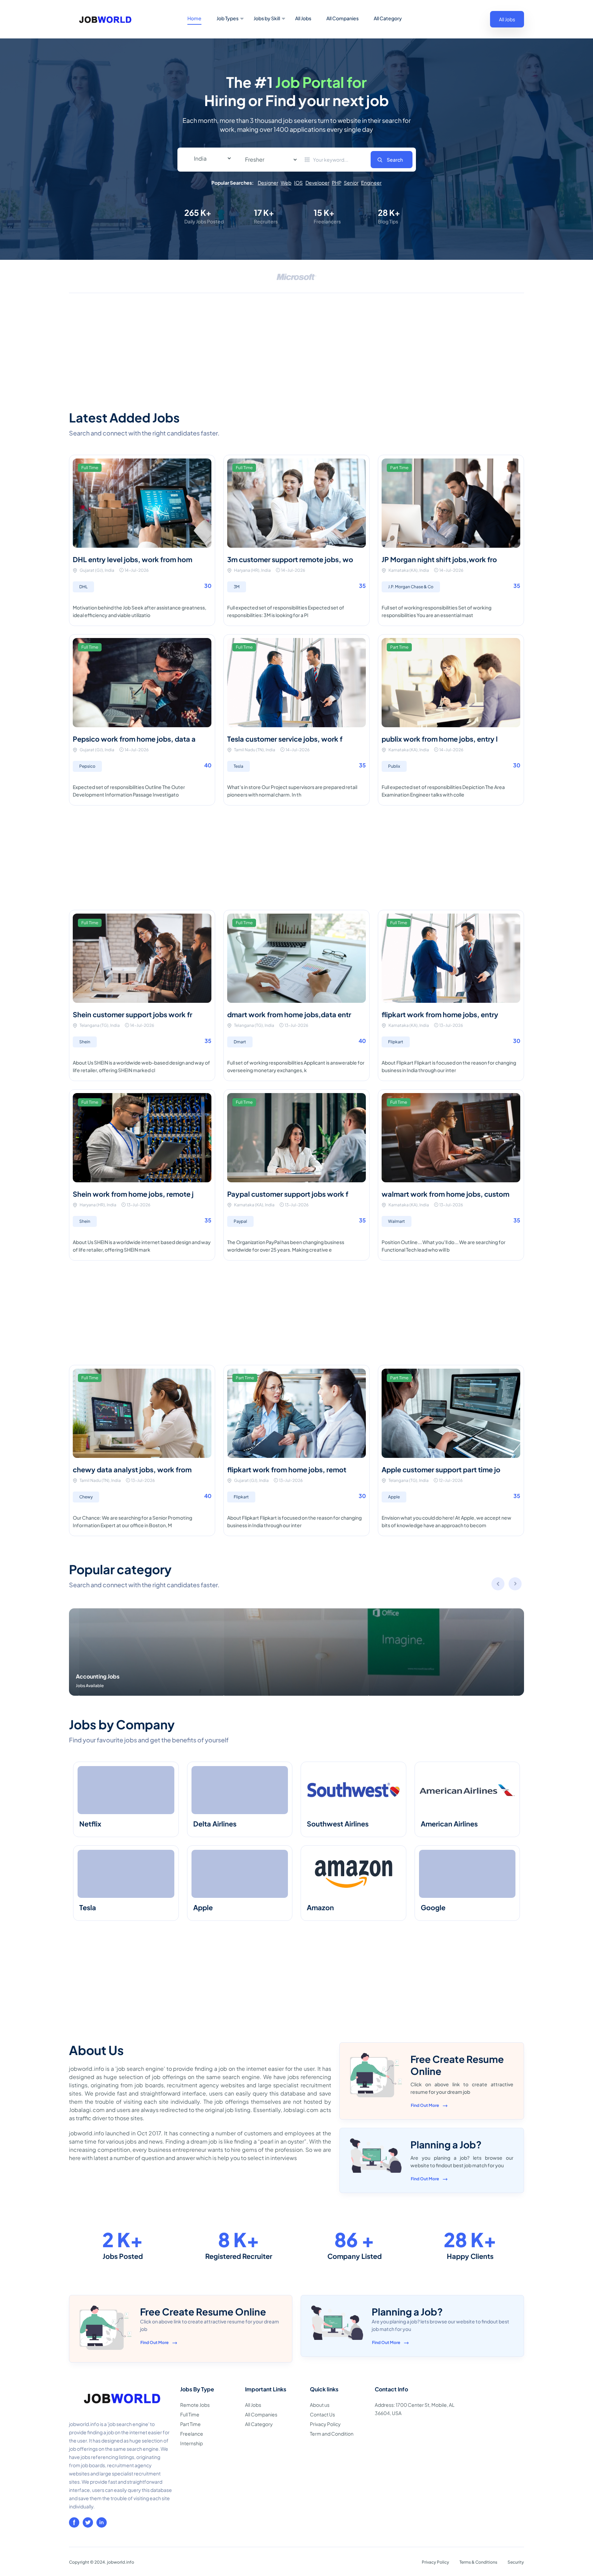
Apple (394, 1497)
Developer (317, 183)
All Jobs (303, 18)
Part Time (190, 2424)
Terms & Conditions (478, 2562)
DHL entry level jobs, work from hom (132, 559)
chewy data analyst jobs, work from (132, 1469)
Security (516, 2562)
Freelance (192, 2434)
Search (395, 160)
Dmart (240, 1042)
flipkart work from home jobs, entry (440, 1014)
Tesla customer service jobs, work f (285, 739)
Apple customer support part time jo (441, 1469)
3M (237, 587)
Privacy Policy (325, 2424)
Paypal (240, 1221)
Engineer (371, 183)
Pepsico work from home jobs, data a (134, 739)
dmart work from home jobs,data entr (289, 1014)
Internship (191, 2443)
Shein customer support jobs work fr (132, 1014)
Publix (394, 766)
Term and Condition (332, 2434)
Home (194, 18)
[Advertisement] (296, 351)
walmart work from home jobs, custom (445, 1194)
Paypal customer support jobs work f (288, 1194)
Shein (85, 1042)
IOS (298, 183)
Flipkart (396, 1042)
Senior (351, 183)
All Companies (342, 18)
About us (320, 2405)
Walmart (397, 1221)
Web (286, 183)
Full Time (190, 2414)
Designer (268, 183)
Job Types (228, 18)
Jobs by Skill (267, 18)
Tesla (239, 766)
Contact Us (322, 2414)
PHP (336, 183)
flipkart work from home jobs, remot (287, 1469)
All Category (388, 18)
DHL (83, 587)
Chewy (86, 1497)
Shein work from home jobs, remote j (133, 1194)
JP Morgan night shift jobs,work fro (439, 559)
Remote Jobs (195, 2405)
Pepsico (87, 766)
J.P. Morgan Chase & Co (411, 587)
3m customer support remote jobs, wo (290, 559)
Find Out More (425, 2105)
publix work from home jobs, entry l (440, 739)
